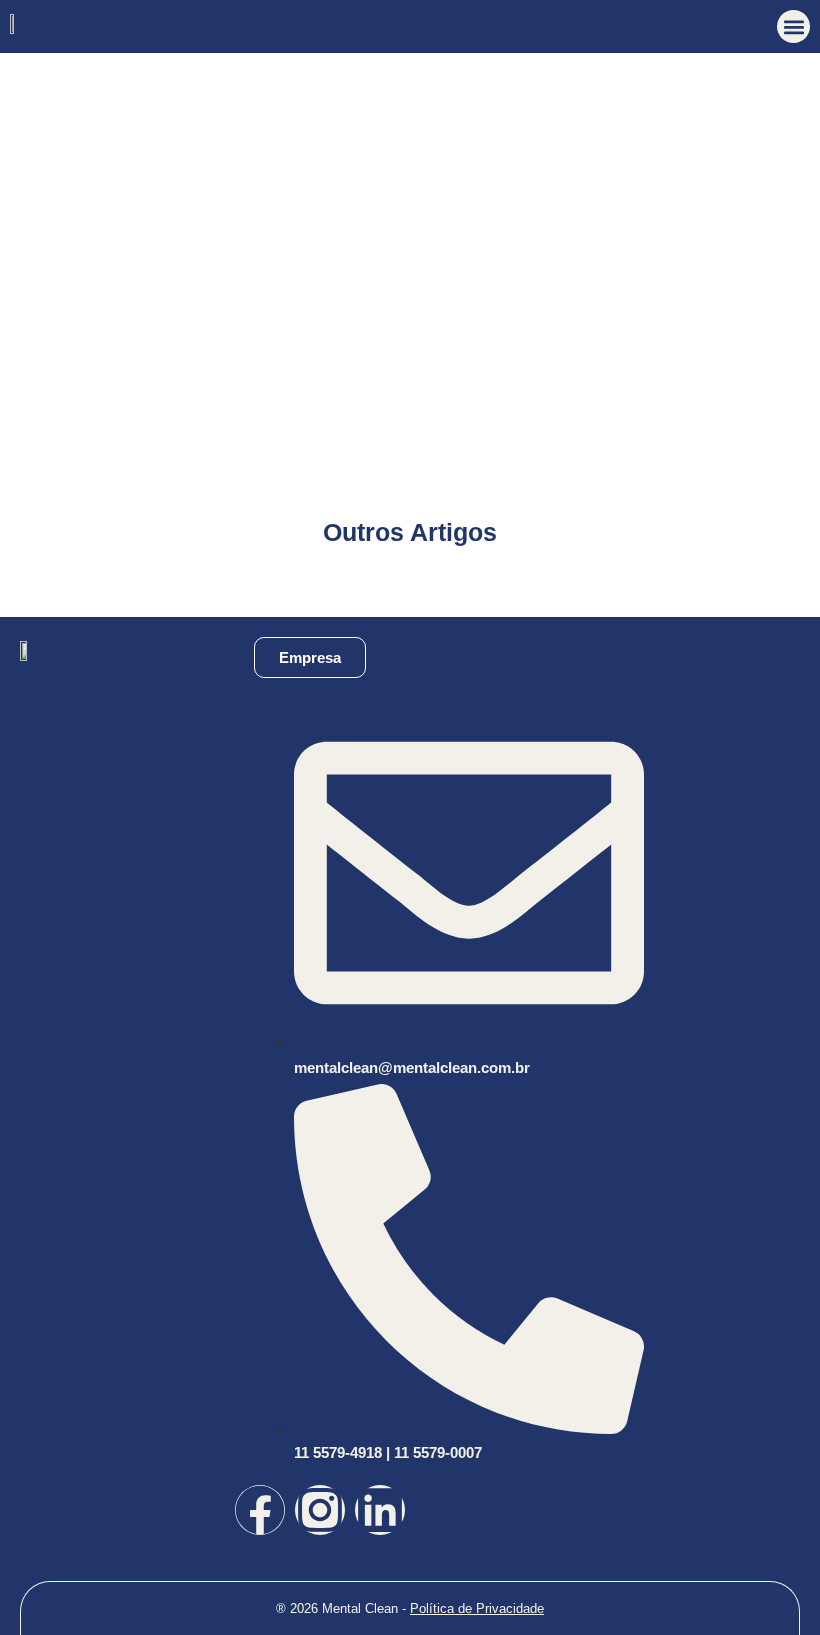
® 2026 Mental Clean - (410, 1608)
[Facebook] (260, 1510)
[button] (793, 26)
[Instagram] (320, 1510)
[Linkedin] (380, 1510)
